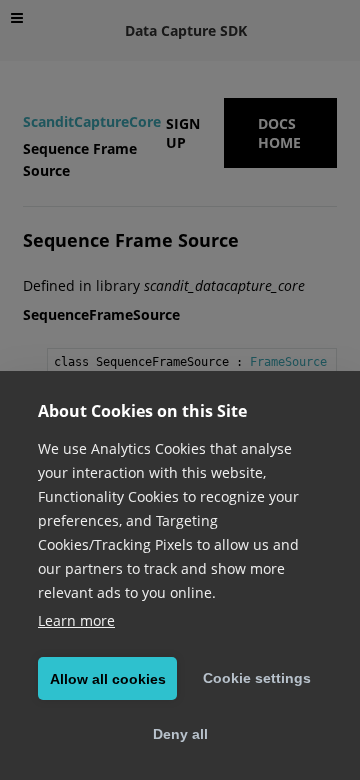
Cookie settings (257, 678)
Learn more (76, 620)
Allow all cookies (108, 679)
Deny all (180, 734)
